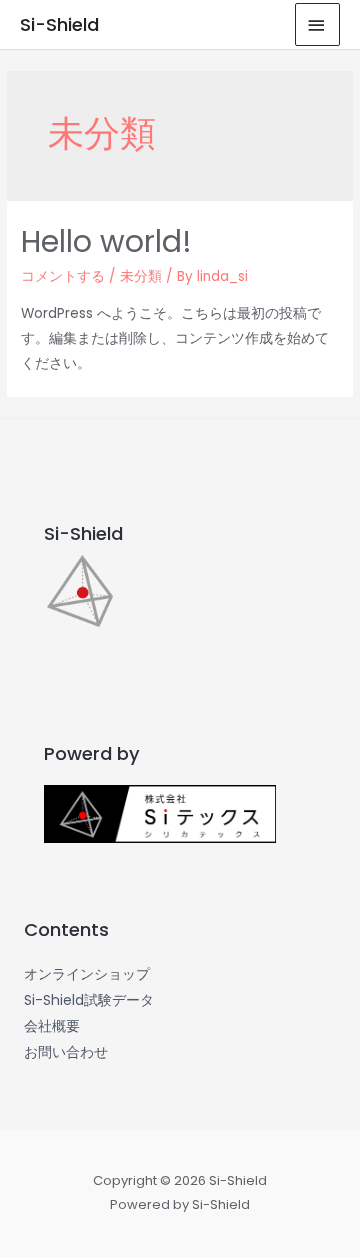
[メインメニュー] (318, 24)
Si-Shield (59, 24)
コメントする (63, 276)
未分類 (141, 276)
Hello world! (106, 241)
